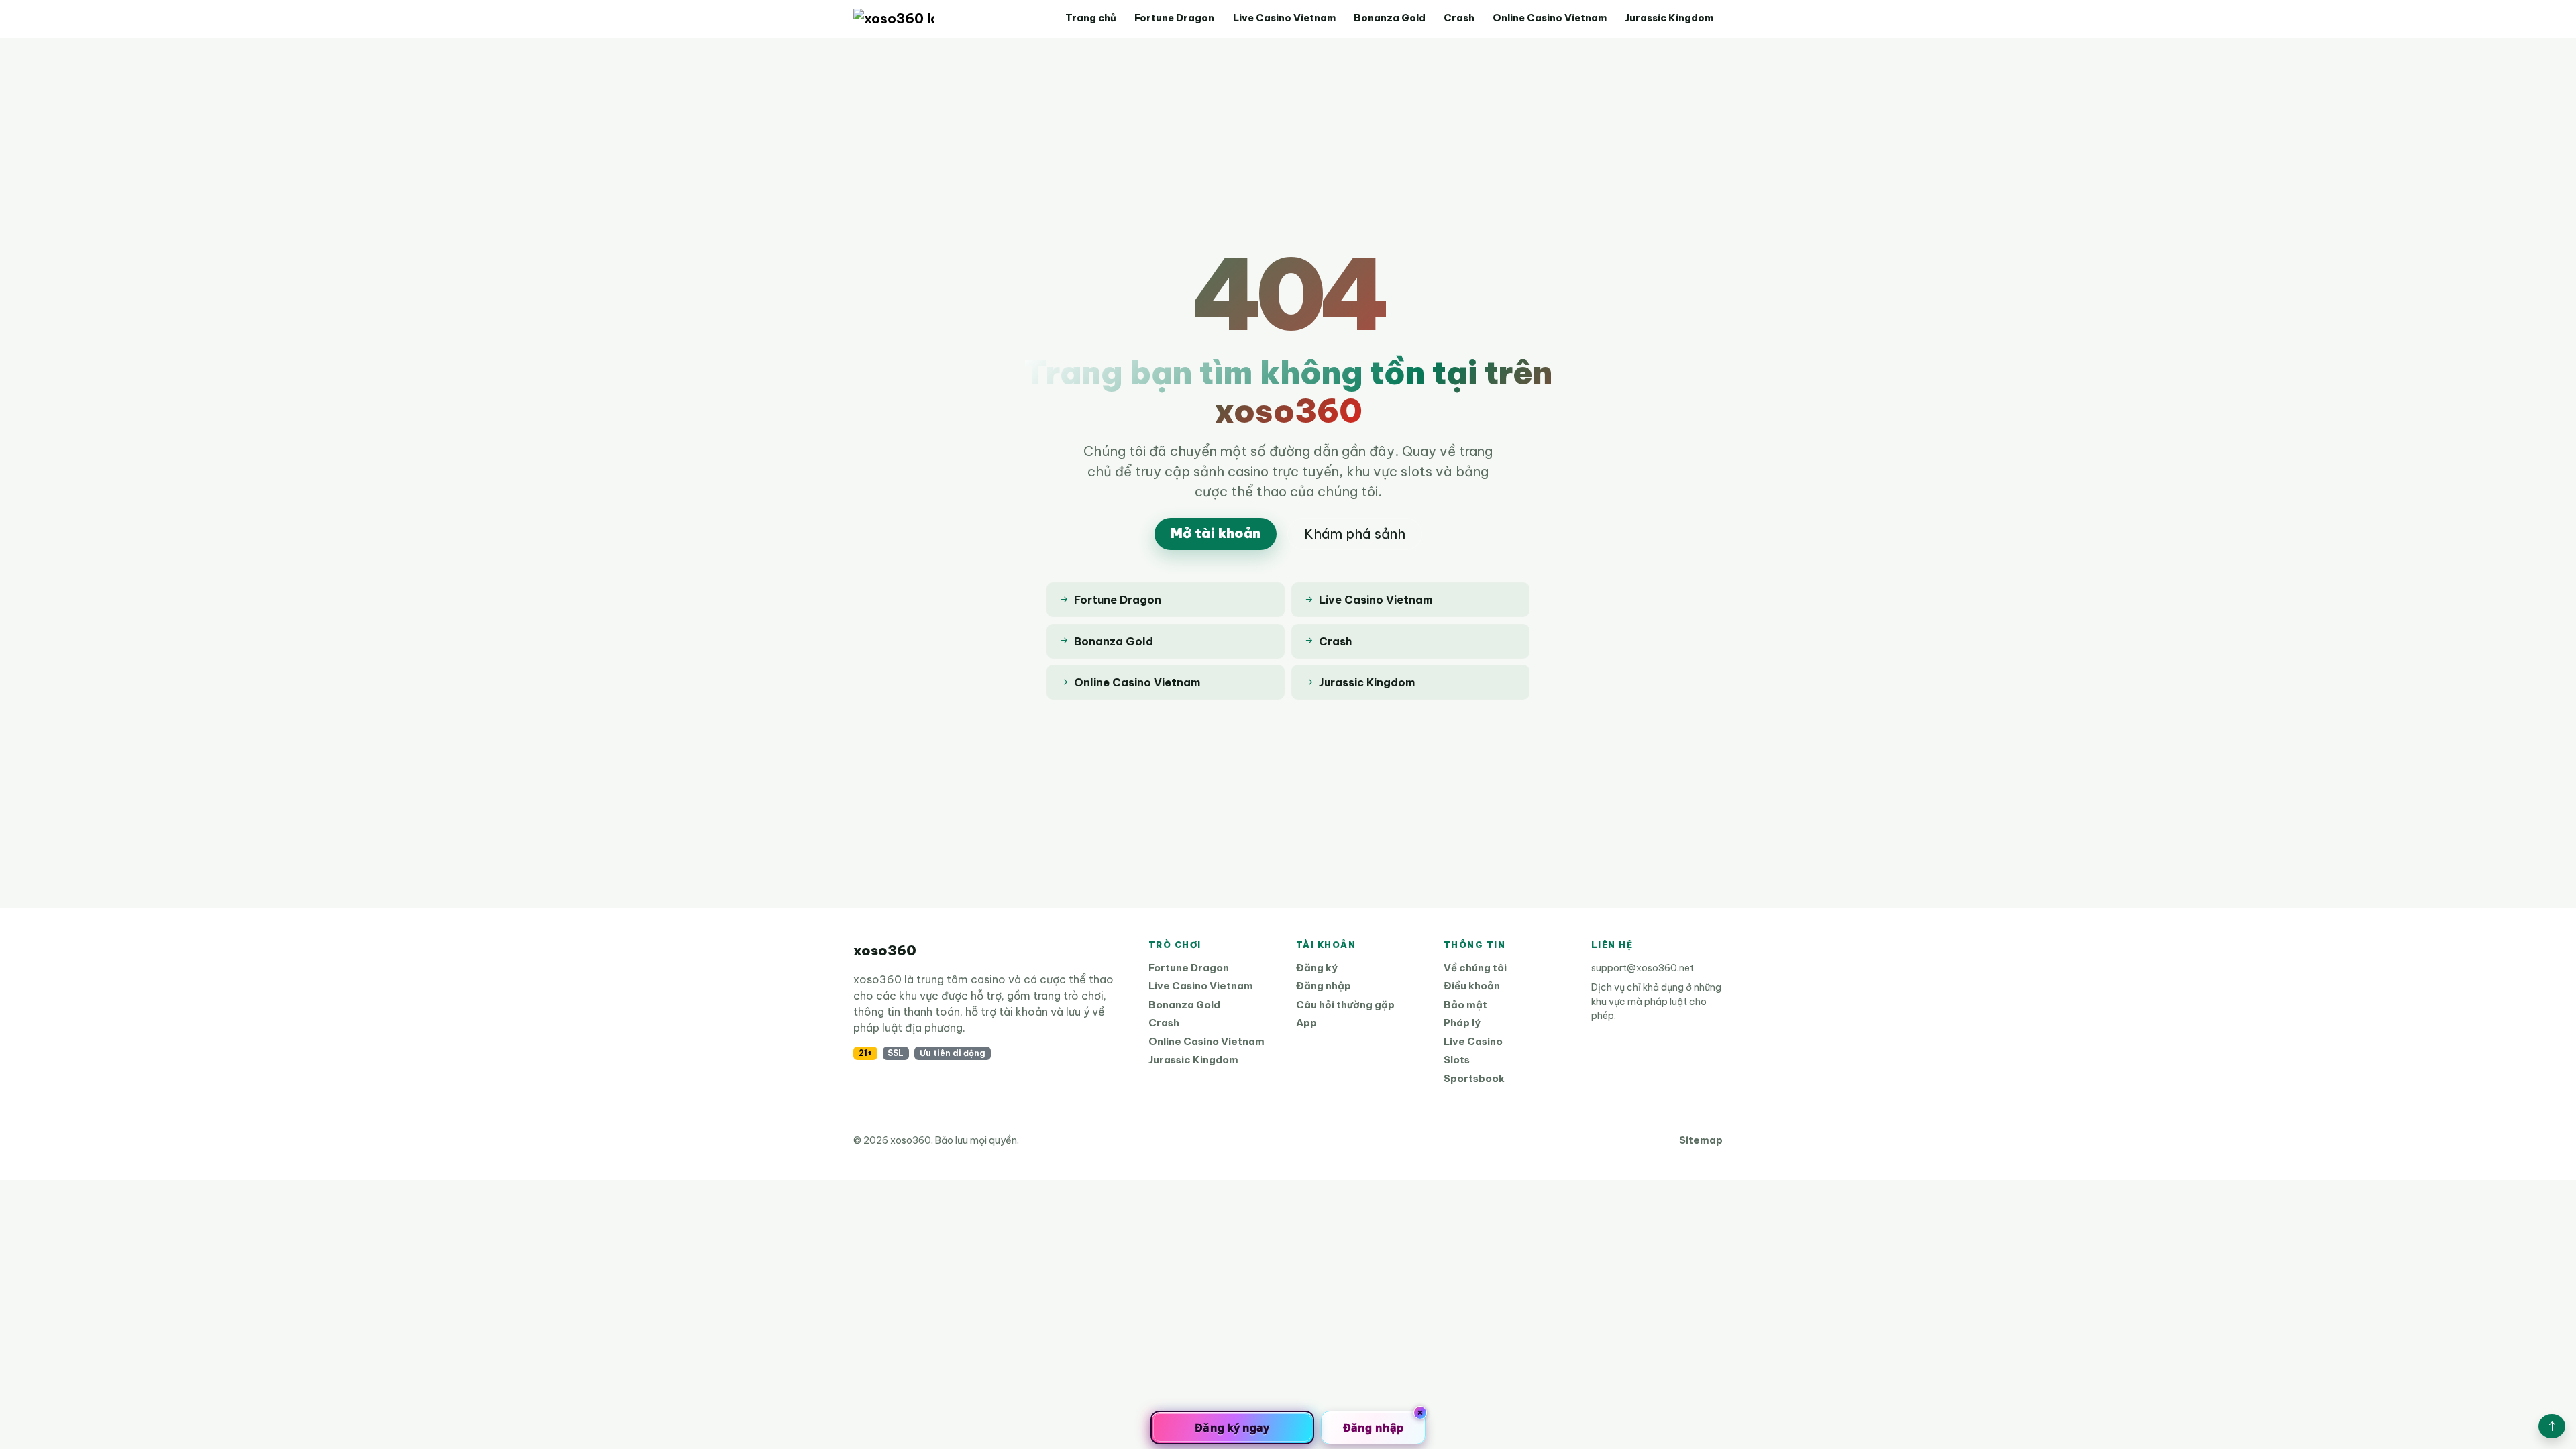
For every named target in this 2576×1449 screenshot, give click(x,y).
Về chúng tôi (1475, 968)
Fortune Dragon (1174, 18)
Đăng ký (1317, 968)
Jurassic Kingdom (1669, 18)
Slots (1457, 1060)
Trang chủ (1091, 18)
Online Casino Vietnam (1550, 18)
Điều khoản (1472, 986)
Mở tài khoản (1216, 533)
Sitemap (1701, 1140)
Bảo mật (1465, 1005)
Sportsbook (1474, 1078)
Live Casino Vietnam (1284, 18)
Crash (1459, 18)
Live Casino (1473, 1041)
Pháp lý (1462, 1023)
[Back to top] (2552, 1426)
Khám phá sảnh (1355, 534)
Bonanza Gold (1390, 18)
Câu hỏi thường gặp (1345, 1005)
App (1306, 1023)
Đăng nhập (1324, 986)
